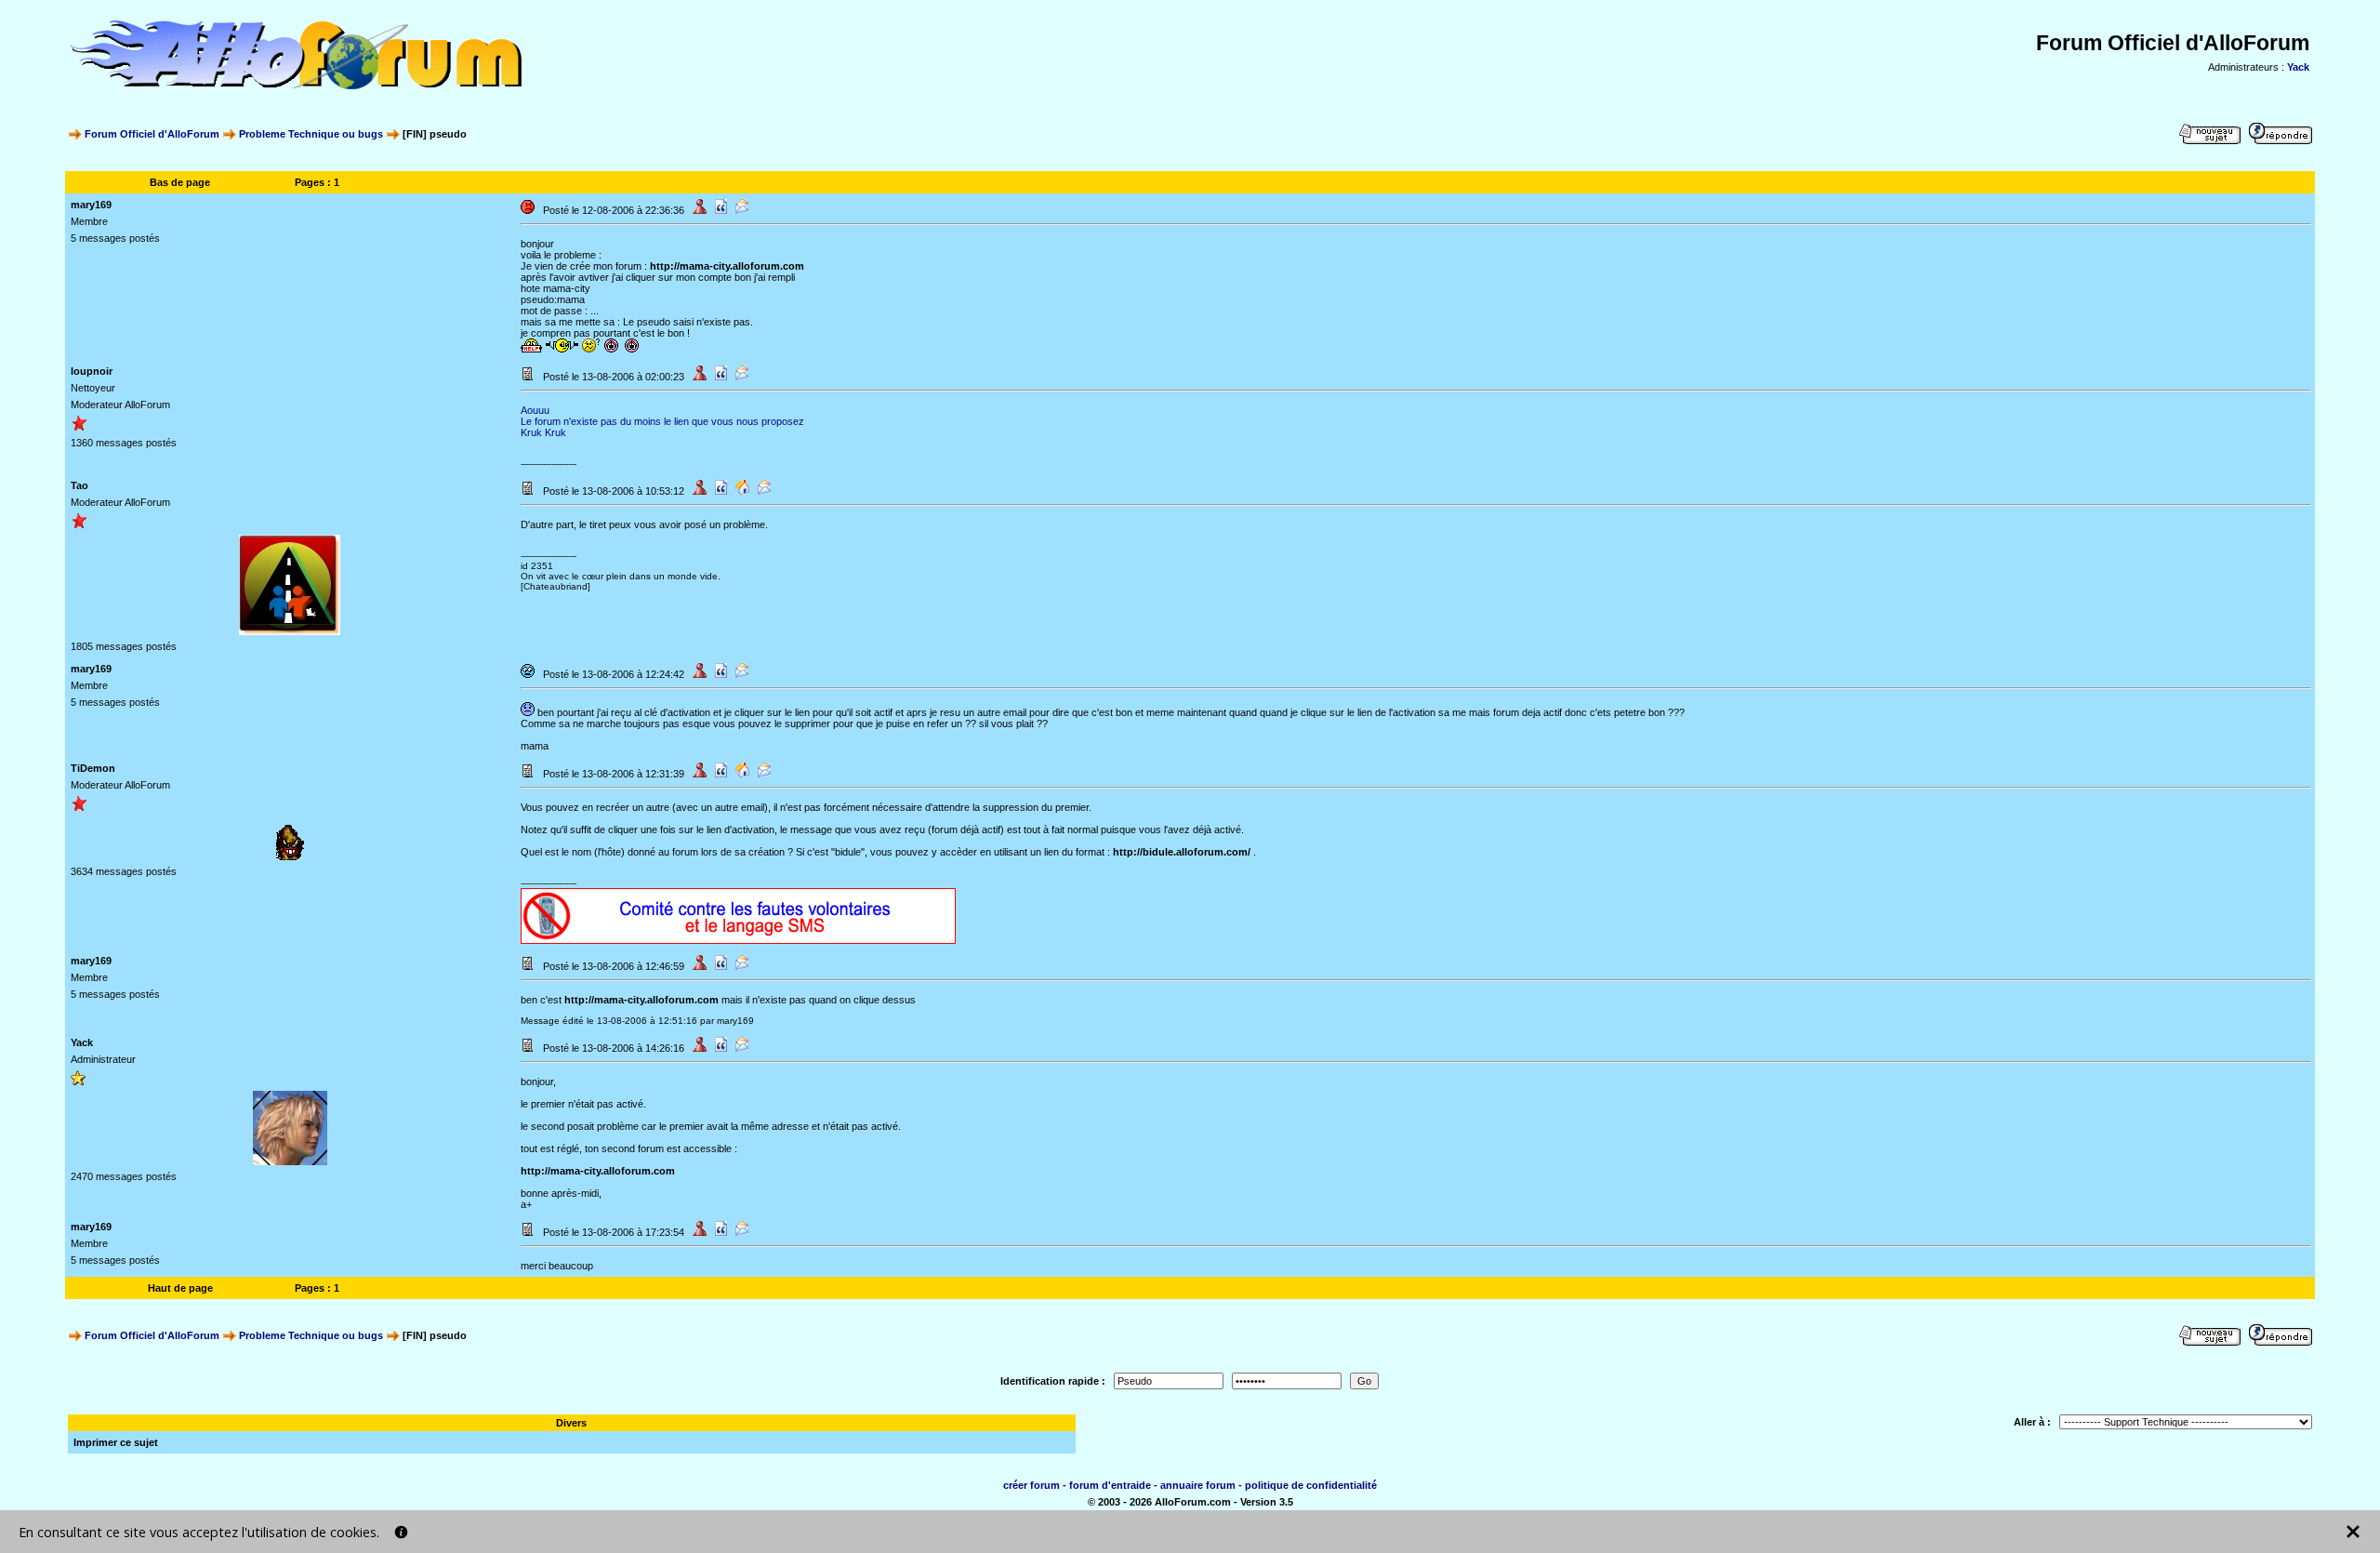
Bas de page (180, 182)
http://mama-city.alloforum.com (727, 266)
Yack (2298, 67)
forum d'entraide (1110, 1485)
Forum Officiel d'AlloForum (152, 134)
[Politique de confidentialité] (401, 1532)
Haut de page (180, 1288)
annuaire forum (1198, 1485)
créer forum (1031, 1485)
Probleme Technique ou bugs (311, 134)
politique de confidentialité (1311, 1485)
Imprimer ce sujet (116, 1442)
